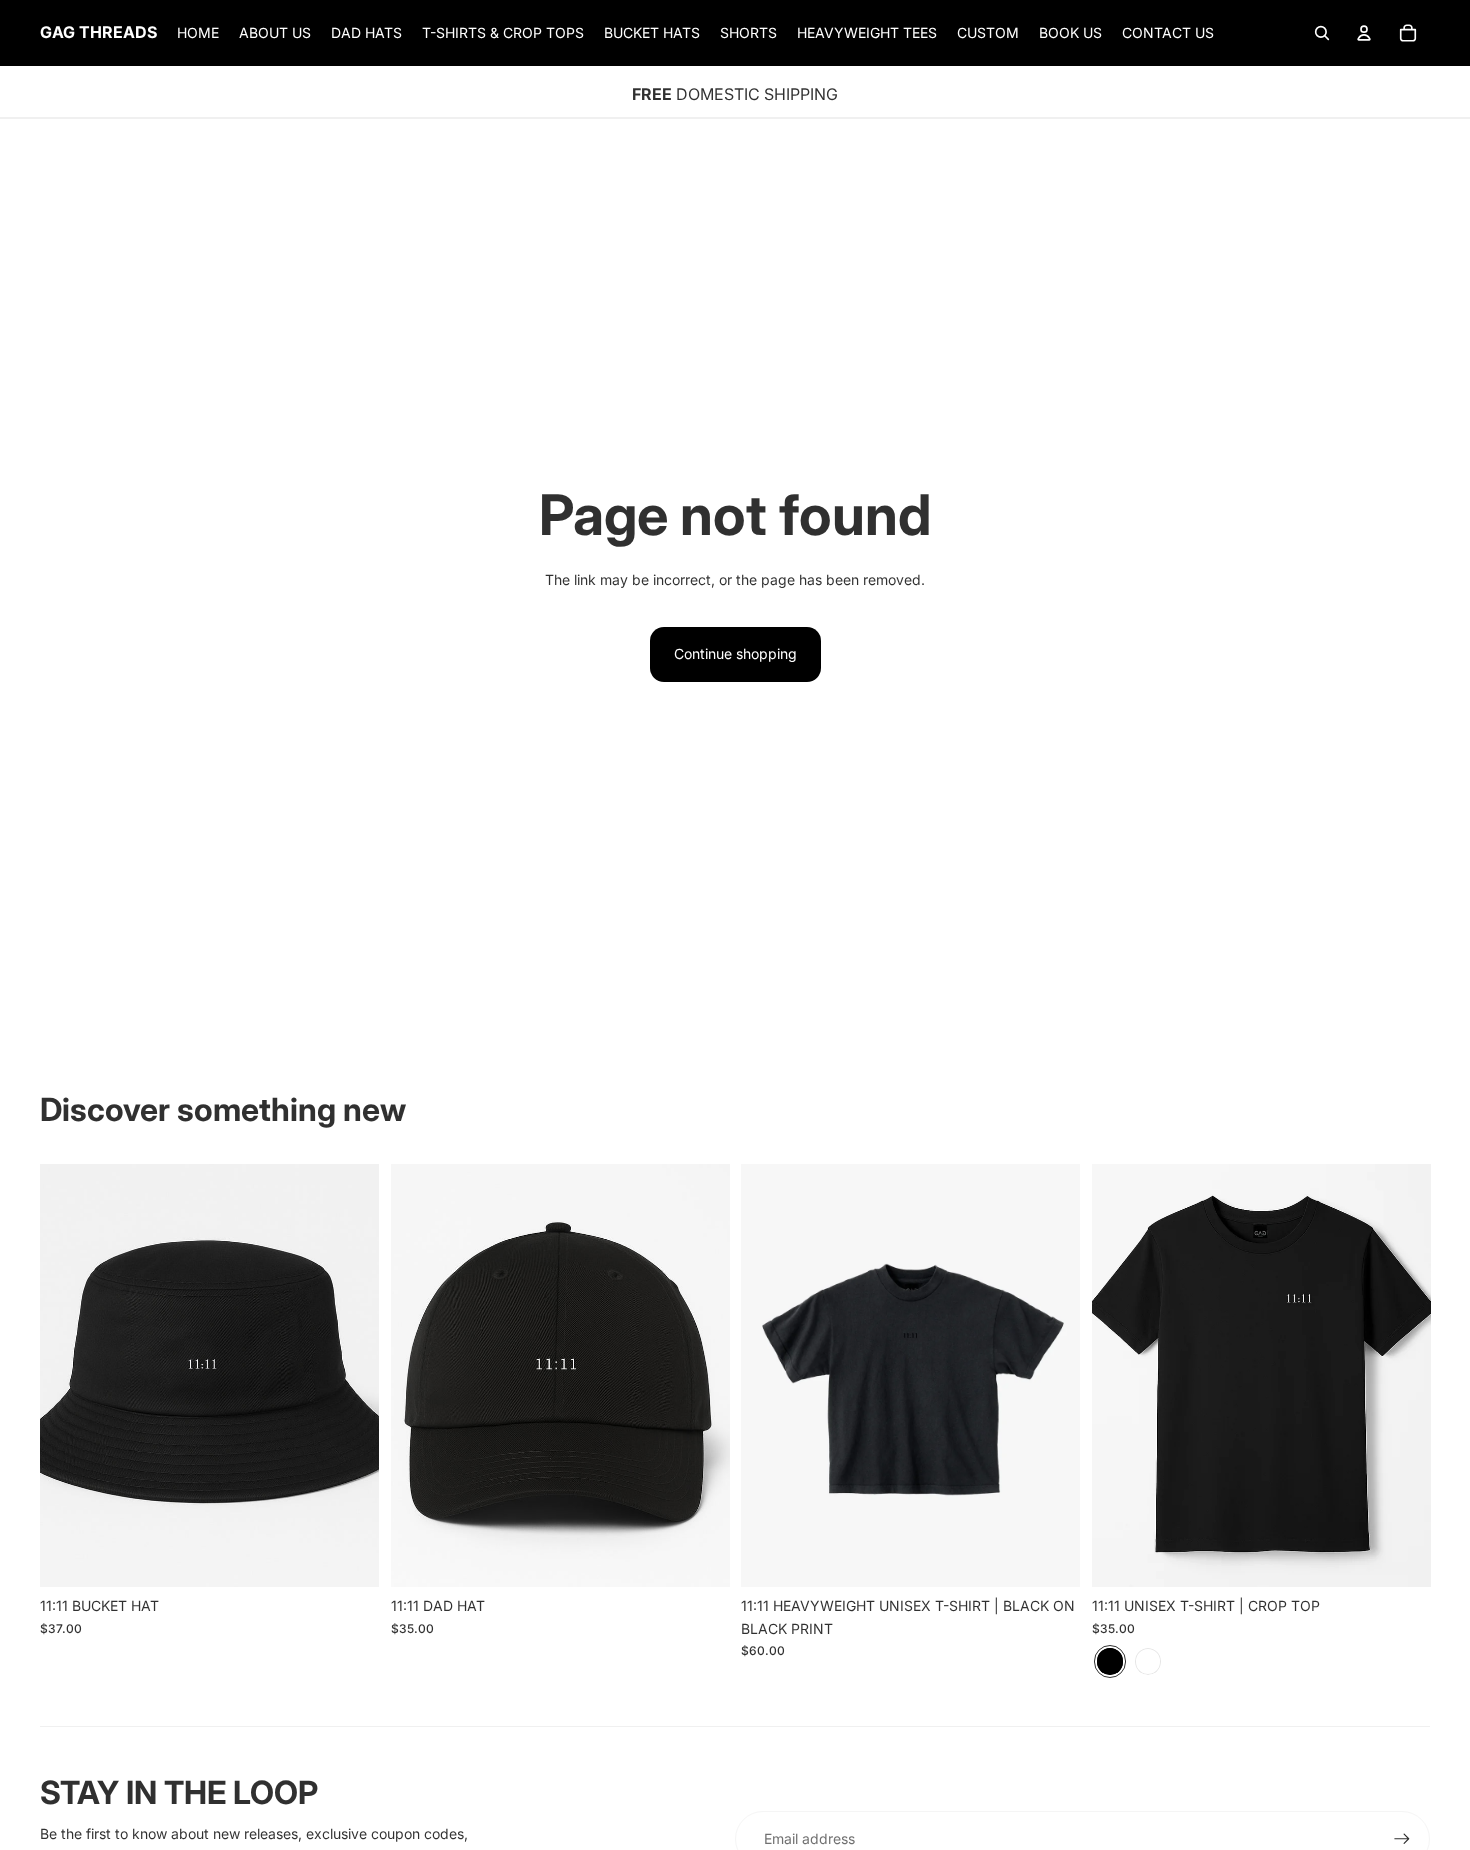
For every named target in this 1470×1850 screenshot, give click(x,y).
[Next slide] (699, 1375)
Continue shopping (735, 653)
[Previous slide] (421, 1375)
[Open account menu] (1364, 33)
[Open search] (1322, 33)
